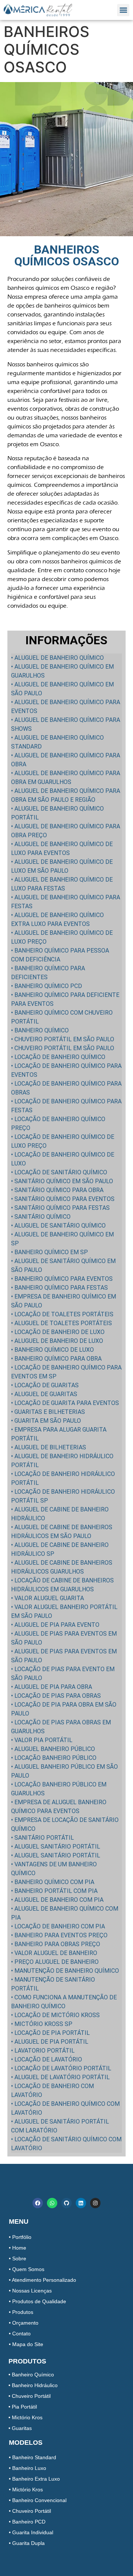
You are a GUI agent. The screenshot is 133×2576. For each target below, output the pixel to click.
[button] (123, 10)
